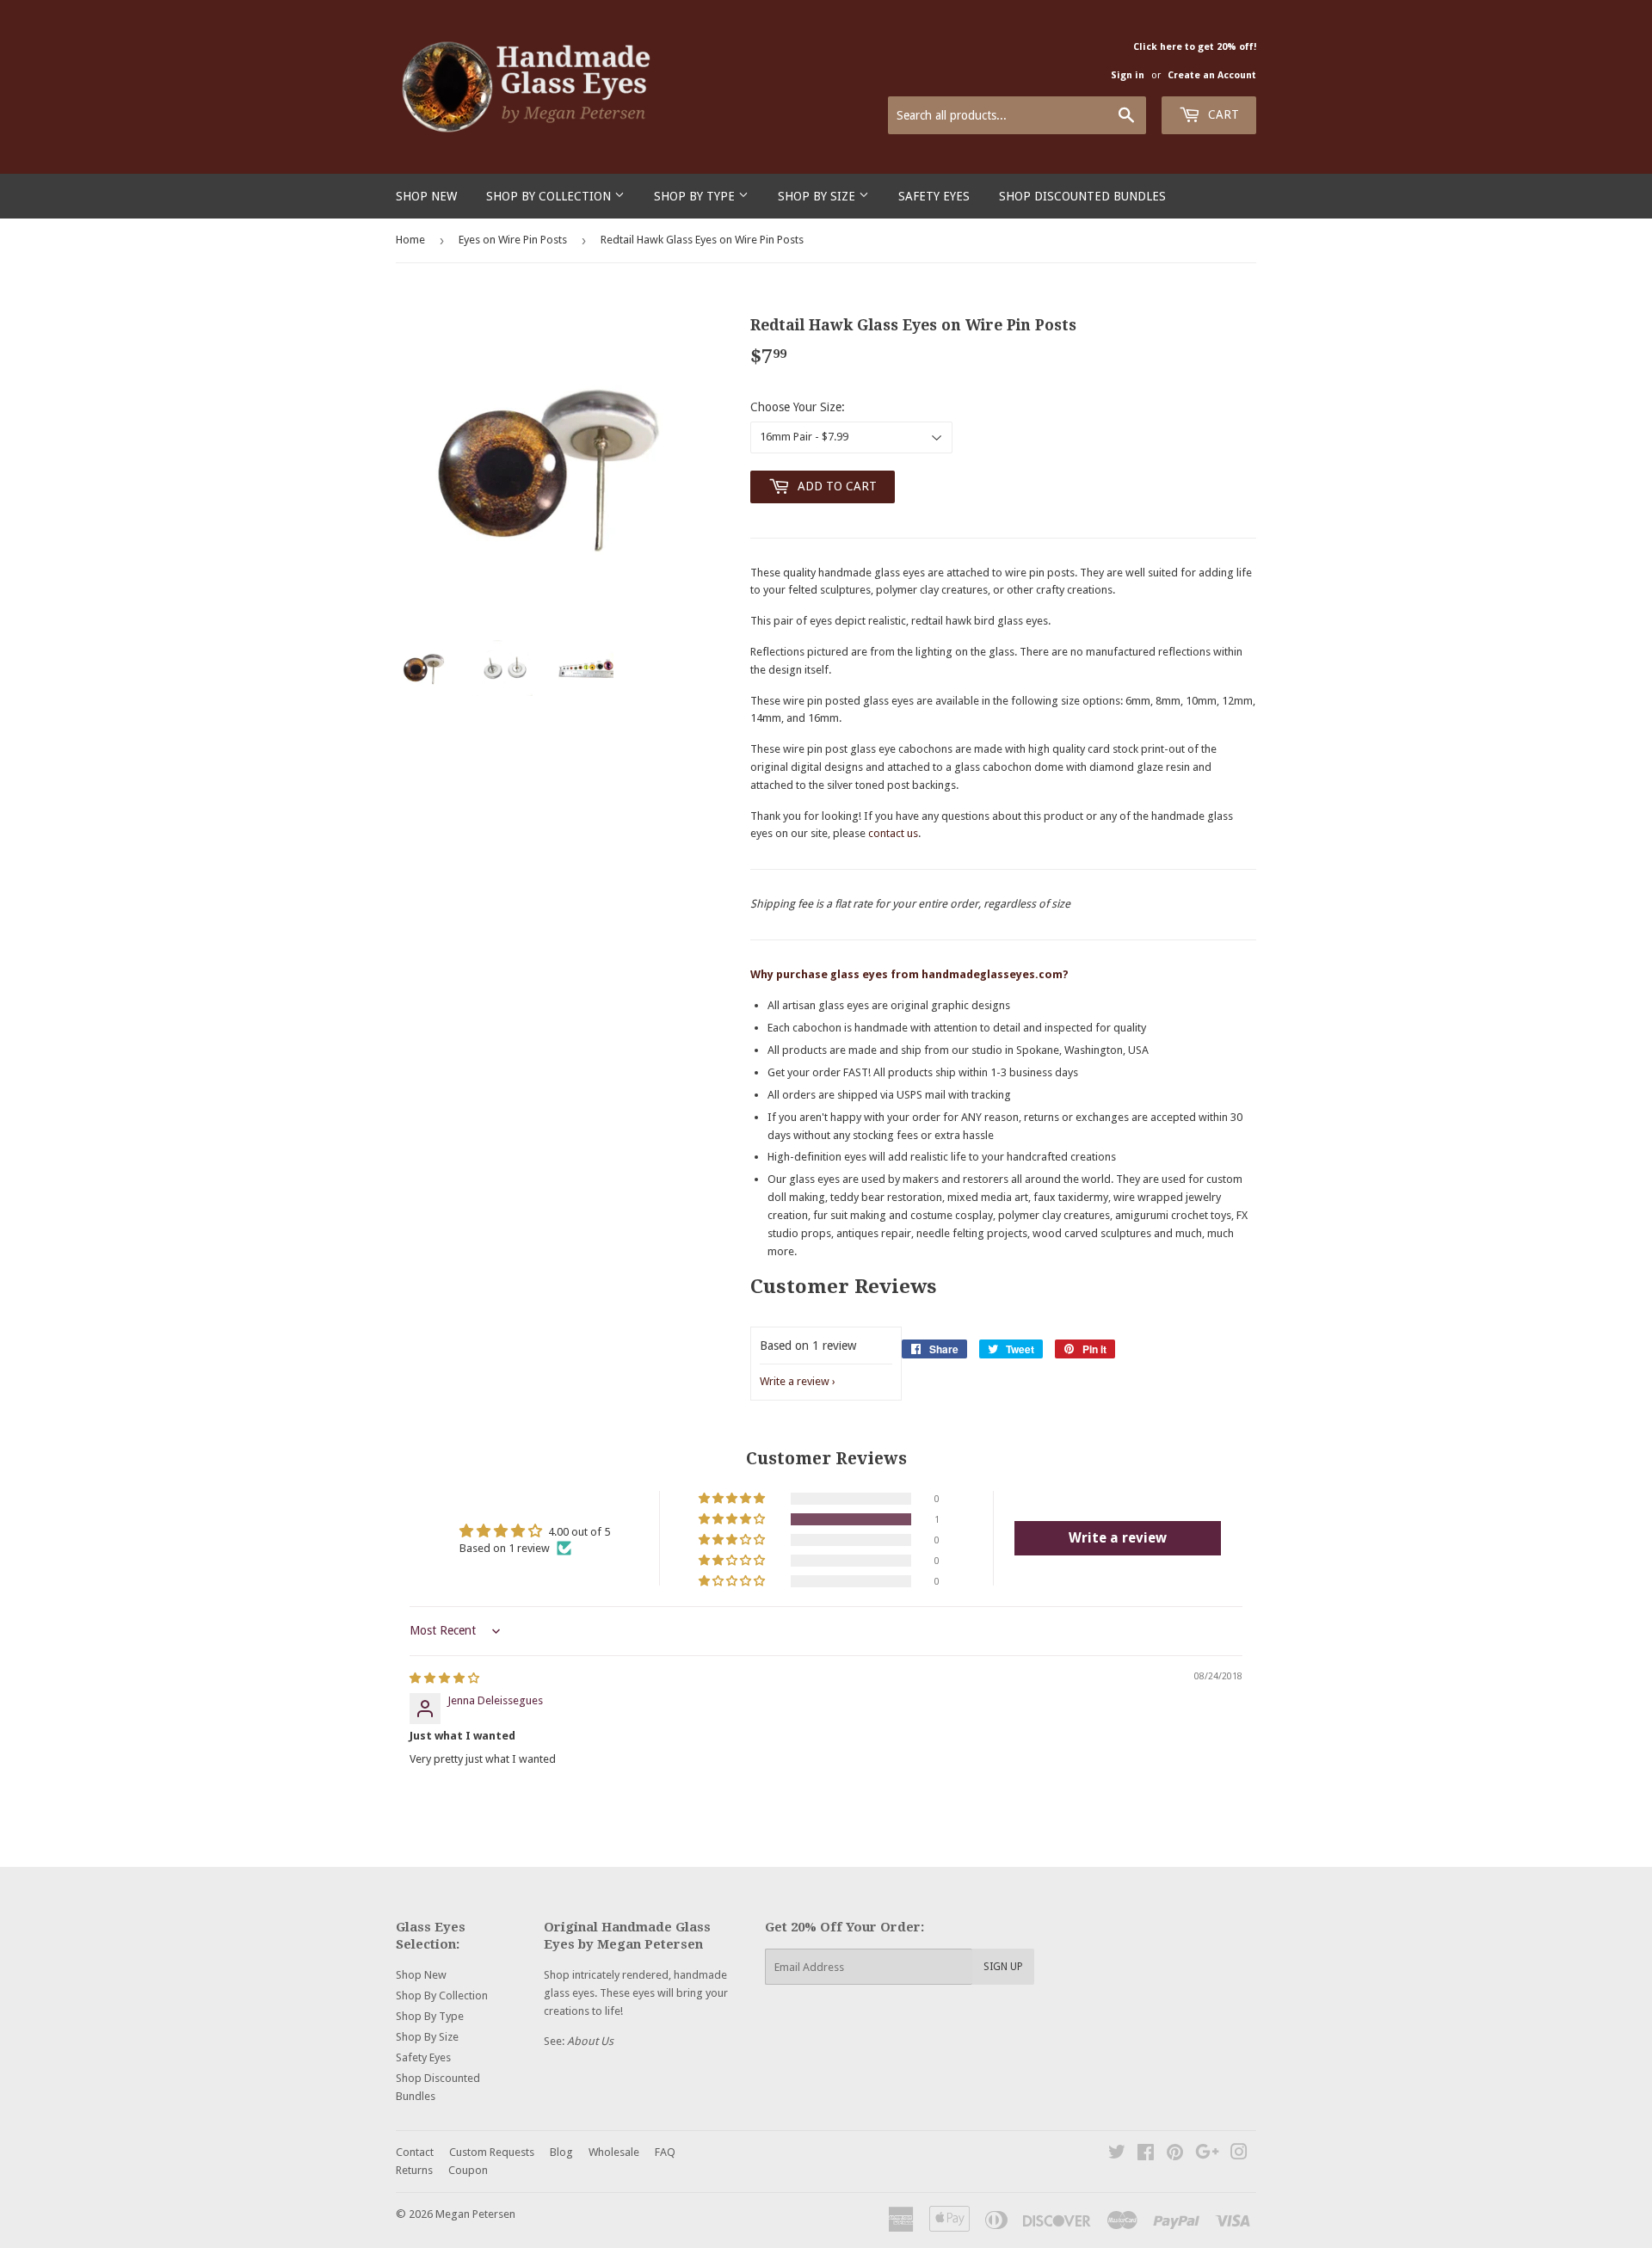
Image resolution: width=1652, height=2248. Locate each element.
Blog (561, 2152)
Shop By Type (696, 196)
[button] (733, 1519)
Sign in (1128, 75)
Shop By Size (818, 196)
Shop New (426, 196)
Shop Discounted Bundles (1082, 196)
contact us (893, 833)
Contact (415, 2152)
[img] (444, 1678)
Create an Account (1212, 75)
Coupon (468, 2170)
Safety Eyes (934, 196)
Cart (1222, 114)
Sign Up (1003, 1967)
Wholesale (614, 2152)
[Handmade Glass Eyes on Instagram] (1239, 2155)
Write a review (795, 1381)
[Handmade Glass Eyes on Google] (1207, 2155)
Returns (414, 2170)
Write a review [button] (1118, 1538)
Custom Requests (492, 2152)
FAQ (665, 2152)
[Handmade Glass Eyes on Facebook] (1146, 2155)
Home (410, 240)
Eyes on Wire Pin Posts (513, 240)
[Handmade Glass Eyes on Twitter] (1117, 2155)
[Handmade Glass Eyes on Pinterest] (1175, 2155)
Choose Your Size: (798, 407)
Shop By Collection (550, 196)
